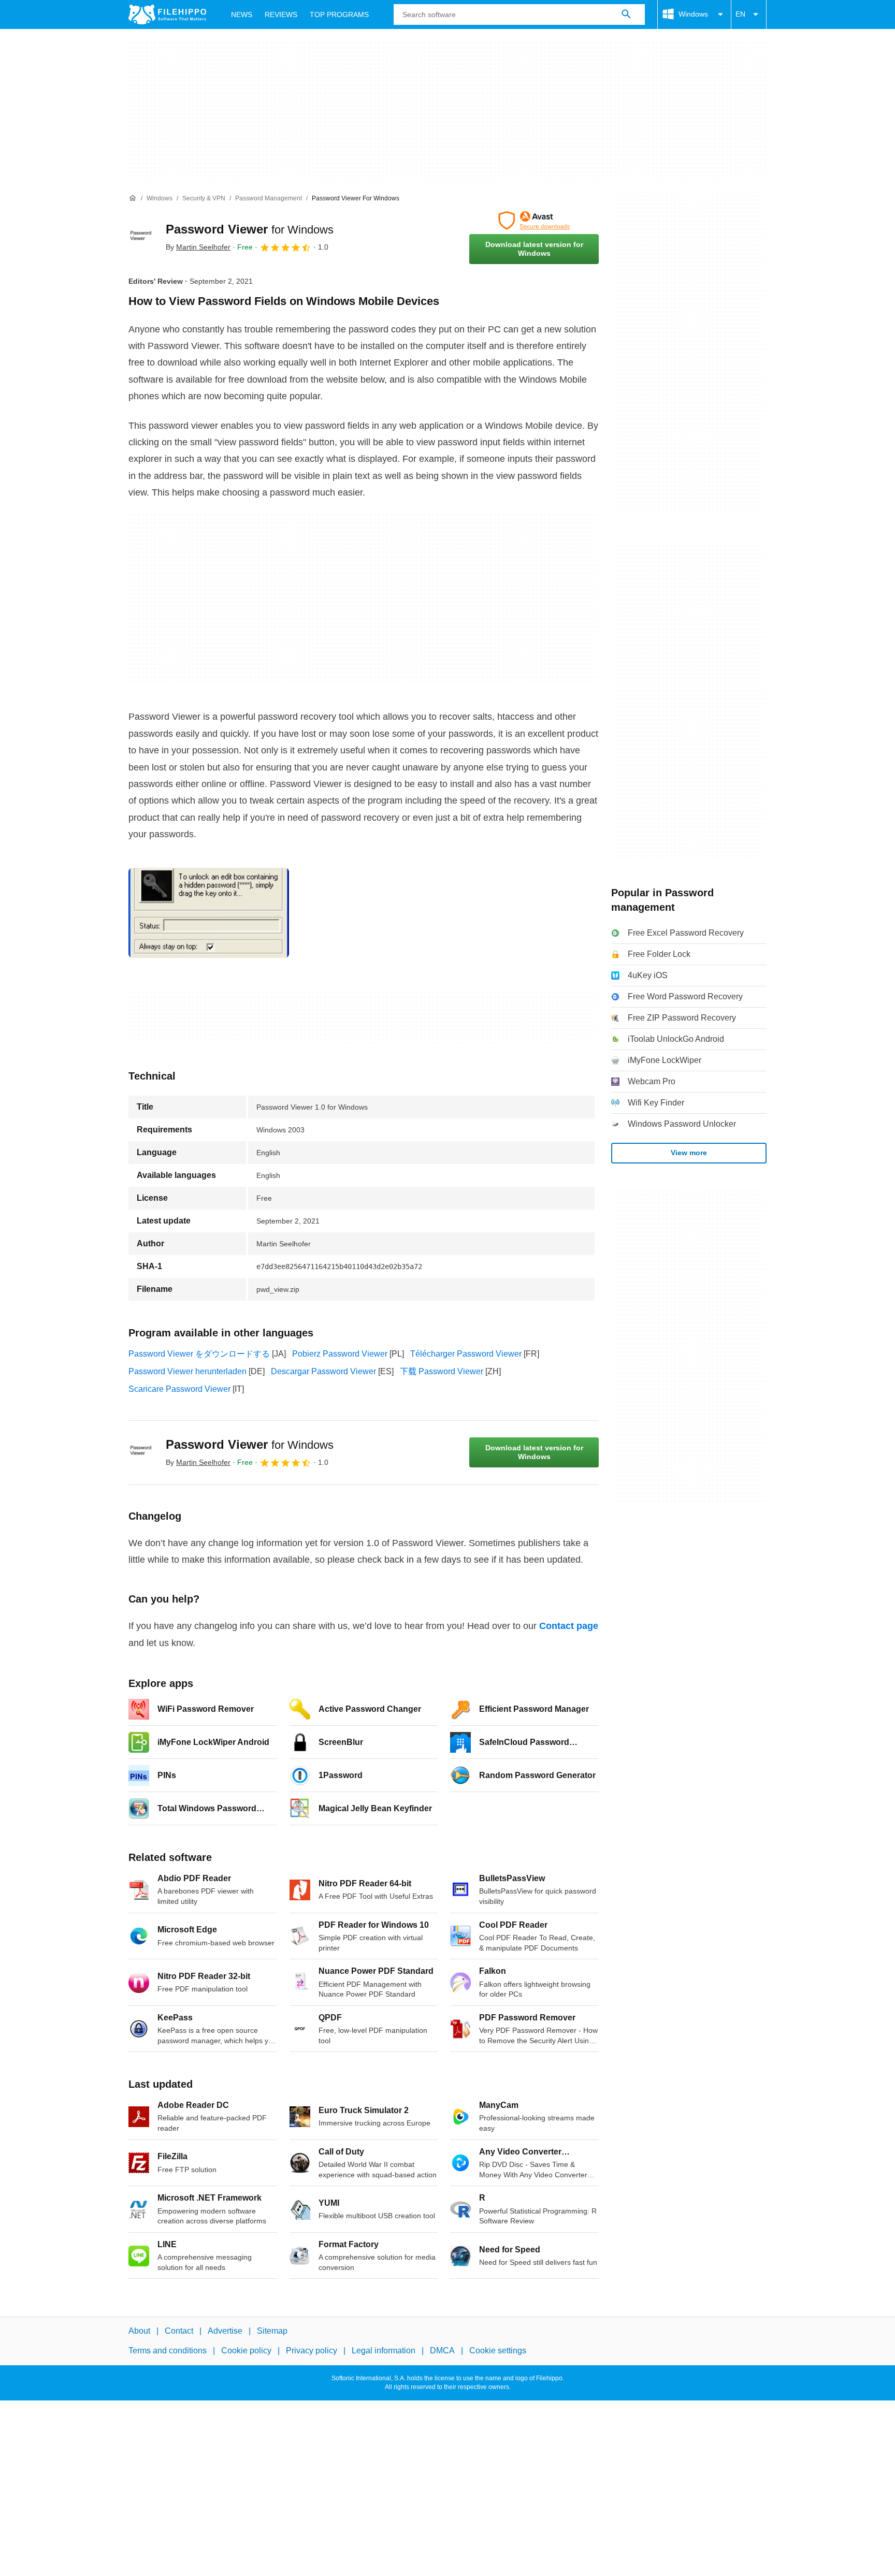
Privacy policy (312, 2351)
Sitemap (272, 2331)
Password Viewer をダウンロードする (199, 1354)
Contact (179, 2331)
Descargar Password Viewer (323, 1371)
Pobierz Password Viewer (340, 1354)
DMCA (442, 2351)
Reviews (281, 14)
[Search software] (626, 14)
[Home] (133, 198)
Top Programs (339, 14)
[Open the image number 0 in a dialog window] (209, 913)
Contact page (569, 1626)
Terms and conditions (168, 2351)
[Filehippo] (167, 14)
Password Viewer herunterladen (187, 1371)
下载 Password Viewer (442, 1371)
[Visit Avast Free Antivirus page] (534, 221)
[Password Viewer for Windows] (141, 238)
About (139, 2331)
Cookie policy (246, 2351)
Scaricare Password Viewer (179, 1389)
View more (689, 1153)
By (198, 247)
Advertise (225, 2331)
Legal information (384, 2351)
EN (740, 14)
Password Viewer (250, 229)
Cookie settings (498, 2351)
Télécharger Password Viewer (466, 1354)
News (242, 14)
